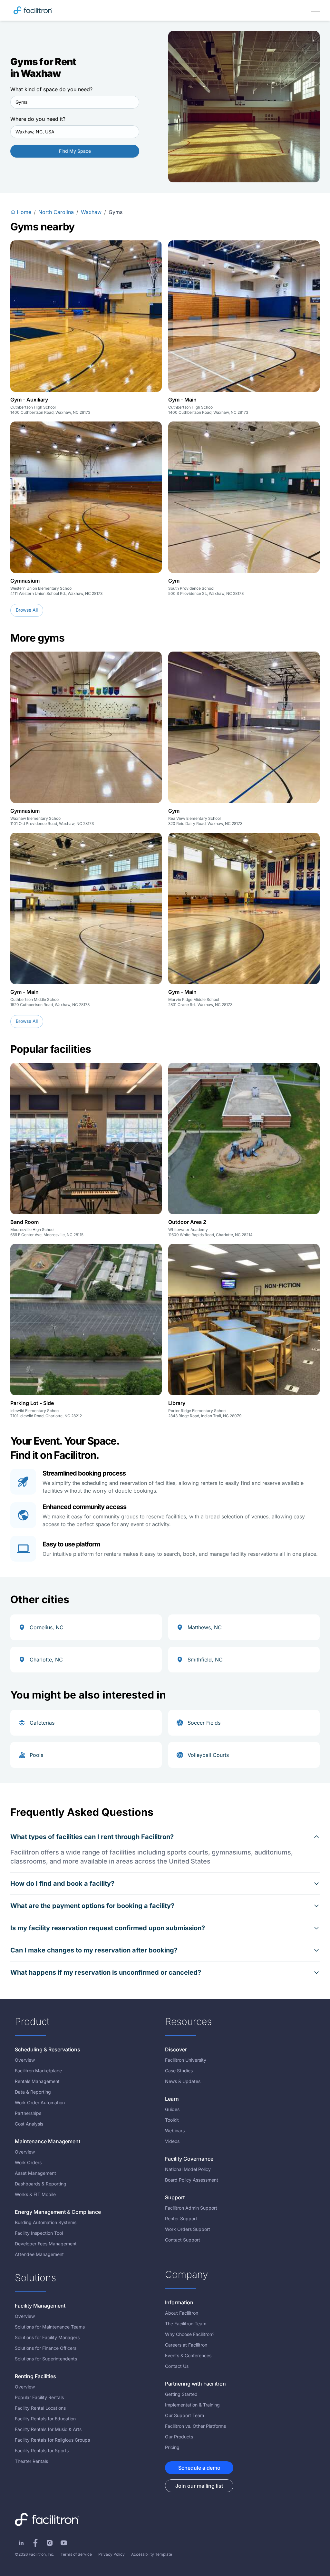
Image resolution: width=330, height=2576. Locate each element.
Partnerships (28, 2113)
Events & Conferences (188, 2355)
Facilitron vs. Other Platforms (195, 2426)
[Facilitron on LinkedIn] (21, 2543)
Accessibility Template (152, 2554)
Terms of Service (76, 2554)
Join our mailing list (199, 2486)
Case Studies (179, 2071)
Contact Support (183, 2240)
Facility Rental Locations (40, 2408)
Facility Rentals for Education (45, 2419)
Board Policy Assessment (192, 2180)
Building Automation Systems (46, 2222)
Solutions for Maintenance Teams (50, 2327)
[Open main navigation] (315, 10)
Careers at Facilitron (186, 2345)
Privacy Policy (112, 2554)
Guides (172, 2109)
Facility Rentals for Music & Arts (48, 2429)
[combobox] (75, 102)
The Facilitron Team (186, 2324)
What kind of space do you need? (51, 89)
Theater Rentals (31, 2461)
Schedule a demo (199, 2468)
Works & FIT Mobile (35, 2194)
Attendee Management (39, 2254)
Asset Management (35, 2173)
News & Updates (183, 2081)
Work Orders (28, 2162)
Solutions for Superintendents (46, 2359)
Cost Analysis (29, 2124)
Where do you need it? (38, 119)
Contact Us (177, 2366)
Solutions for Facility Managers (47, 2337)
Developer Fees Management (46, 2244)
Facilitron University (186, 2060)
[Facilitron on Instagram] (50, 2543)
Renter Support (181, 2218)
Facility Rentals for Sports (42, 2450)
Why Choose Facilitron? (190, 2334)
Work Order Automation (40, 2102)
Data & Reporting (33, 2092)
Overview (25, 2060)
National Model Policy (188, 2169)
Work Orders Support (188, 2229)
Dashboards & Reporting (41, 2184)
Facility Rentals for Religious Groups (52, 2440)
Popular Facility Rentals (39, 2397)
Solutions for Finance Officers (46, 2348)
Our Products (179, 2437)
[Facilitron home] (33, 10)
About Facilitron (182, 2313)
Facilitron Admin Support (191, 2208)
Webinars (175, 2131)
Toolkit (172, 2120)
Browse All (27, 610)
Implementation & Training (192, 2405)
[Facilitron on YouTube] (64, 2543)
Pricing (172, 2447)
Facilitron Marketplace (38, 2071)
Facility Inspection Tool (39, 2233)
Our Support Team (184, 2415)
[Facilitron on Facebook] (35, 2543)
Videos (172, 2141)
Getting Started (181, 2394)
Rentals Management (37, 2081)
